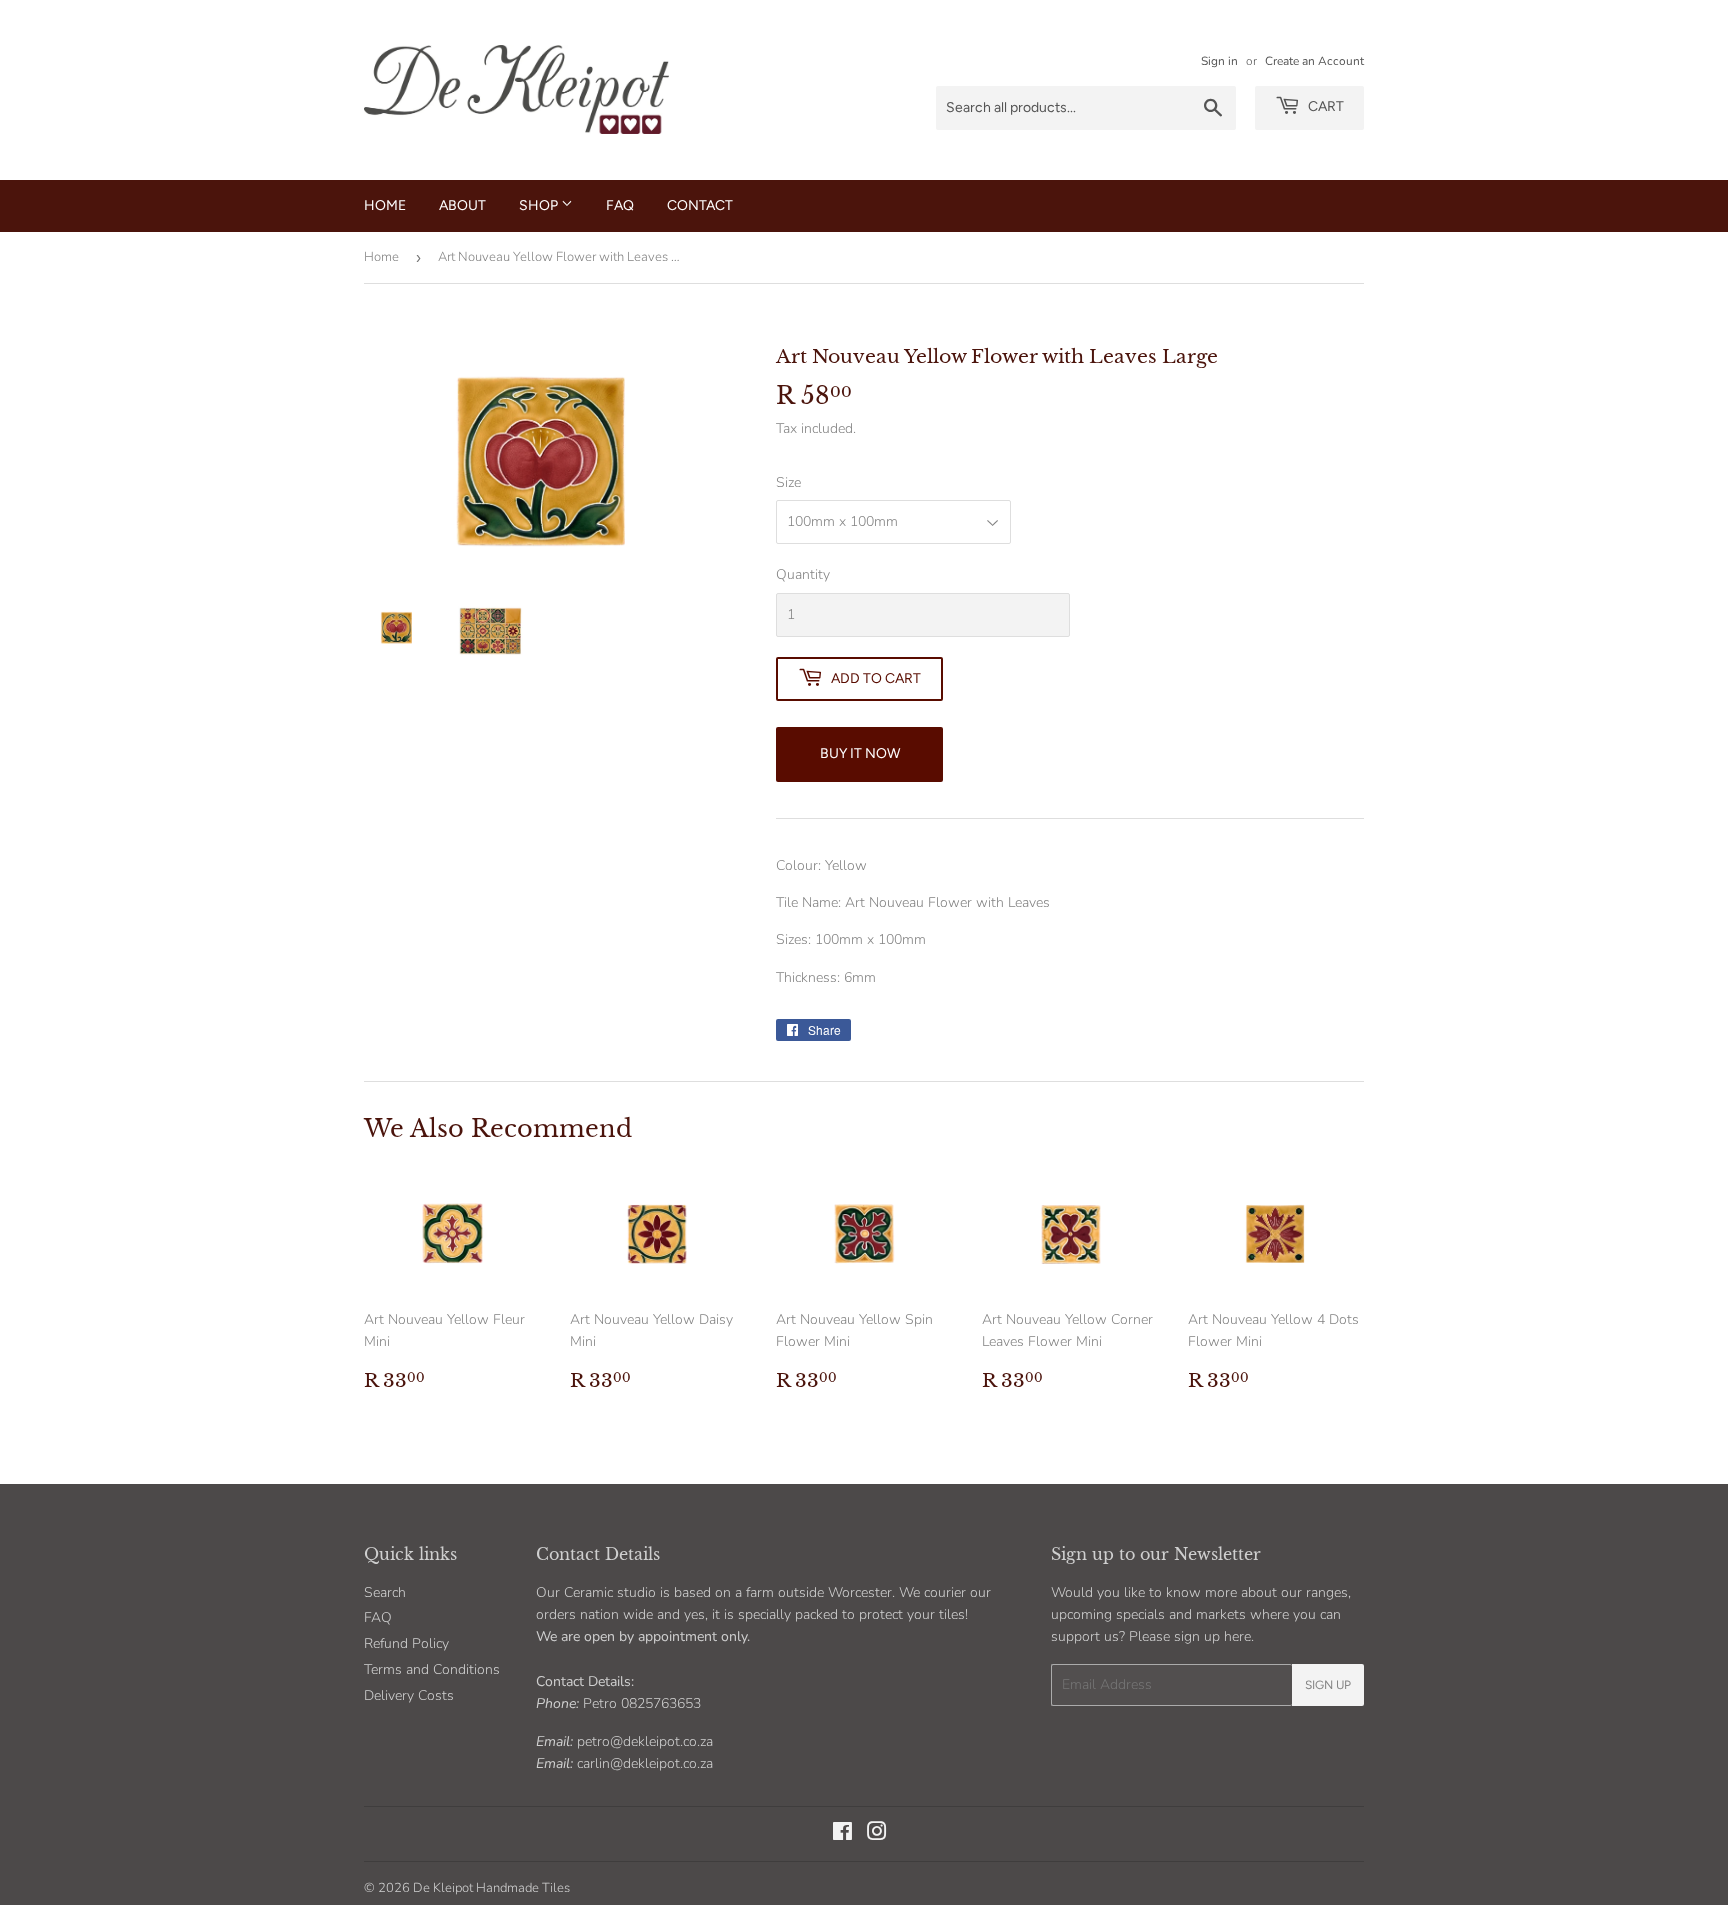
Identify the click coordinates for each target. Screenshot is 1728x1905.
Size (788, 482)
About (462, 205)
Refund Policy (406, 1643)
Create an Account (1314, 61)
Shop (540, 205)
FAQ (620, 205)
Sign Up (1328, 1685)
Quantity (803, 574)
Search (385, 1592)
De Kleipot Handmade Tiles (491, 1888)
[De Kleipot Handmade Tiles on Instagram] (877, 1834)
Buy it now (860, 753)
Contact (700, 205)
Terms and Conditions (432, 1669)
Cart (1324, 106)
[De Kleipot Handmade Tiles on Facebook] (842, 1834)
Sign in (1219, 61)
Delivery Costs (409, 1695)
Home (385, 205)
